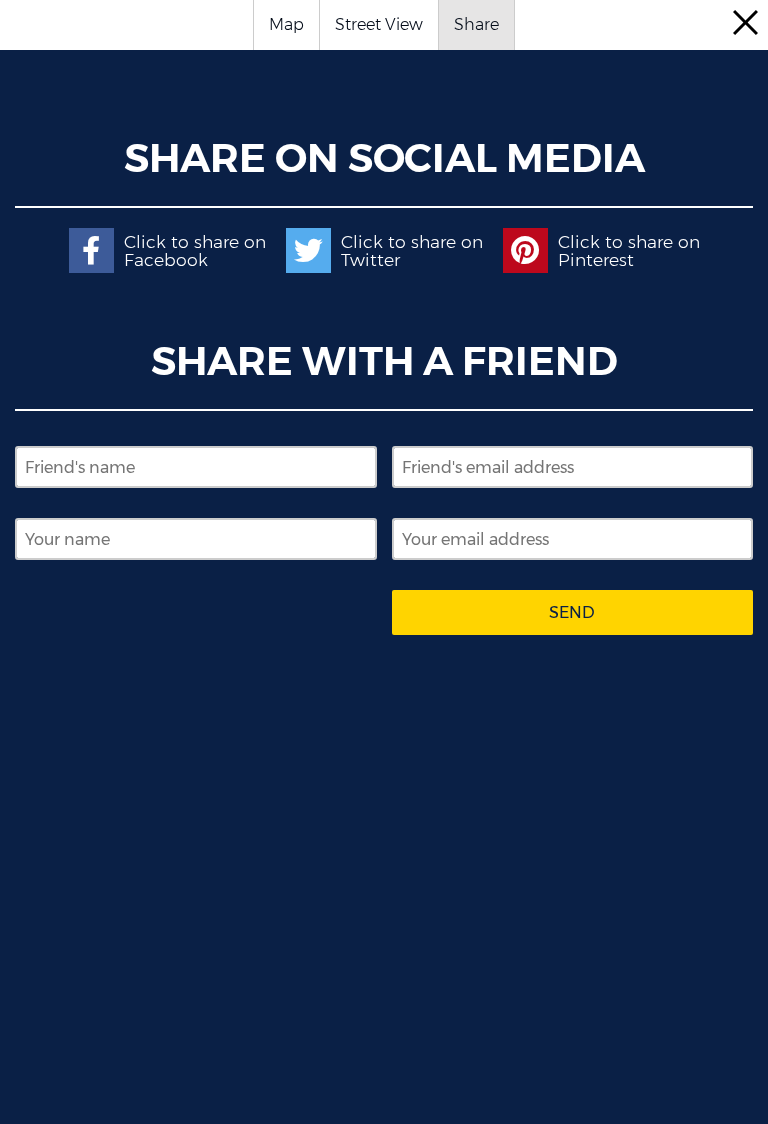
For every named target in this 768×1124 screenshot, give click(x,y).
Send (572, 612)
